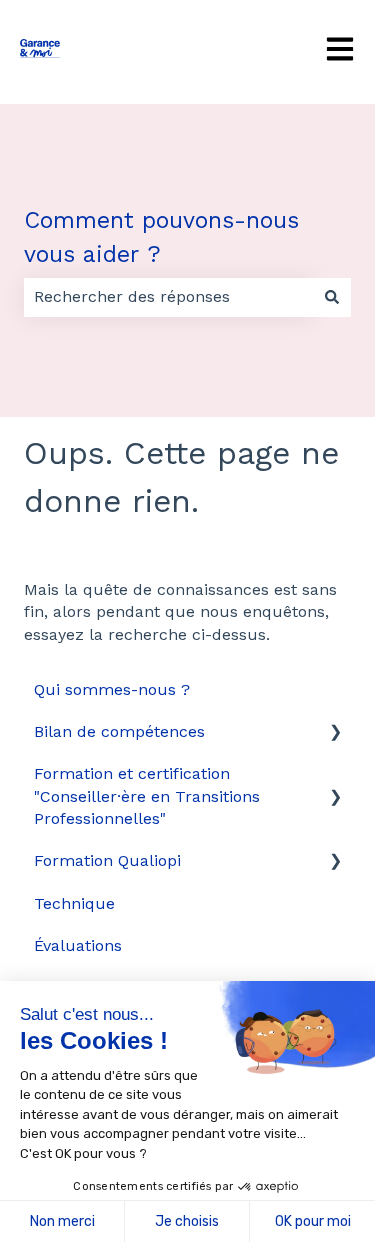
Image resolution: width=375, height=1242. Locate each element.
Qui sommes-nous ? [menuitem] (112, 689)
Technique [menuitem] (74, 903)
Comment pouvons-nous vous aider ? (161, 238)
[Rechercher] (332, 297)
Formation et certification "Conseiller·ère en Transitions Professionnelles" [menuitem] (147, 796)
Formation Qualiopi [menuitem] (107, 860)
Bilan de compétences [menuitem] (119, 731)
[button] (335, 733)
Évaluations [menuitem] (78, 945)
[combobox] (168, 297)
